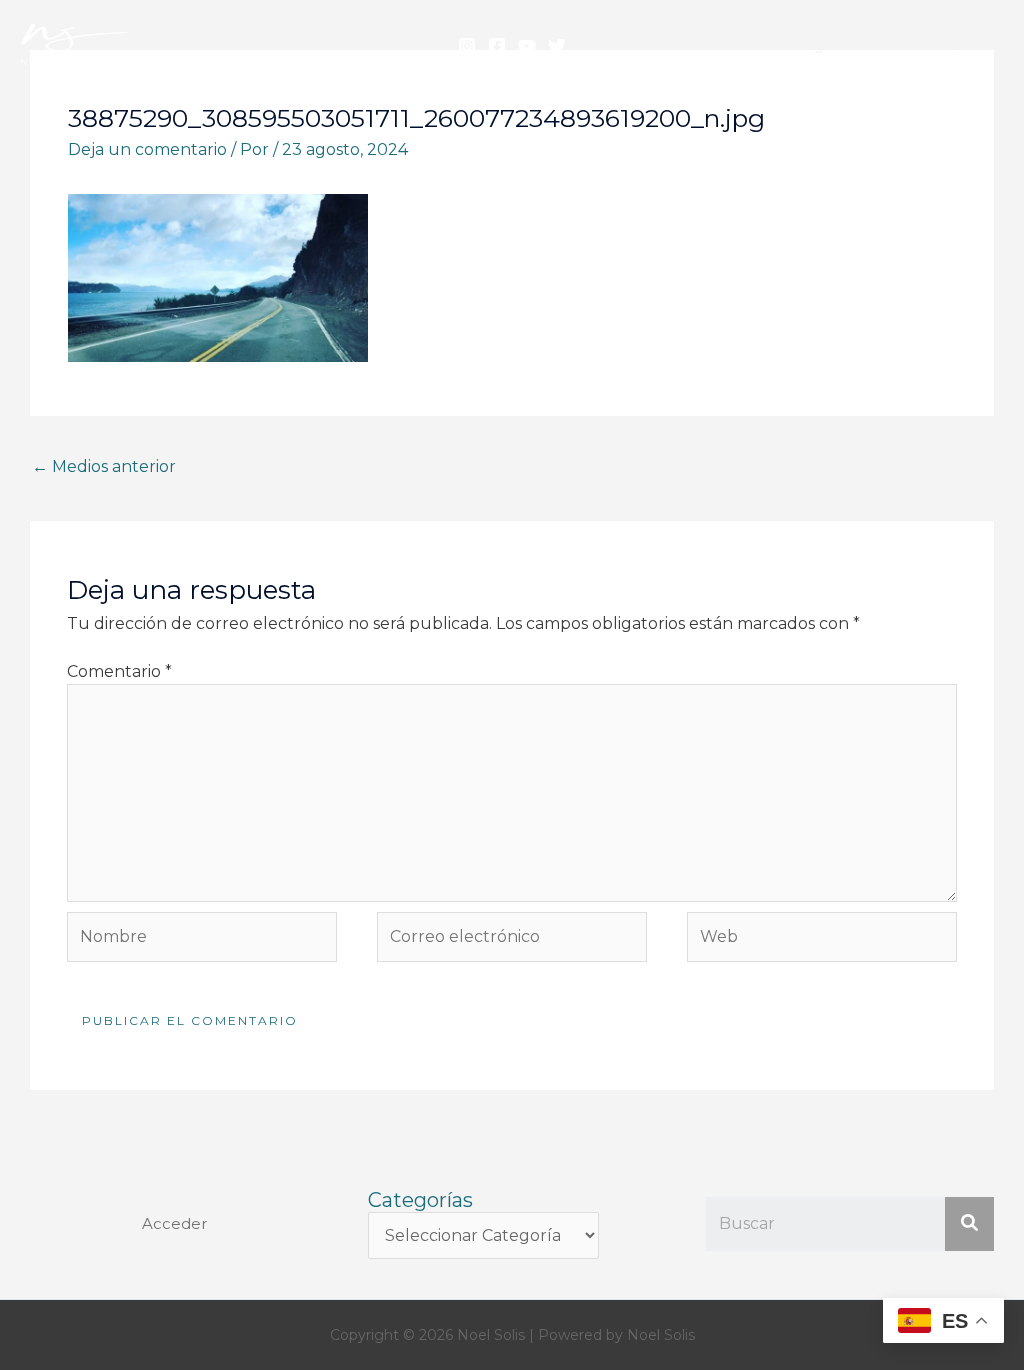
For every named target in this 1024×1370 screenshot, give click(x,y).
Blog (806, 44)
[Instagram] (467, 46)
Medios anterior (104, 466)
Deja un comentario (147, 149)
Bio (869, 44)
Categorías (420, 1200)
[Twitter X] (557, 46)
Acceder (174, 1223)
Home (730, 44)
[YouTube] (527, 46)
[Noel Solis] (75, 43)
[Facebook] (497, 46)
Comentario (119, 671)
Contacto (951, 44)
